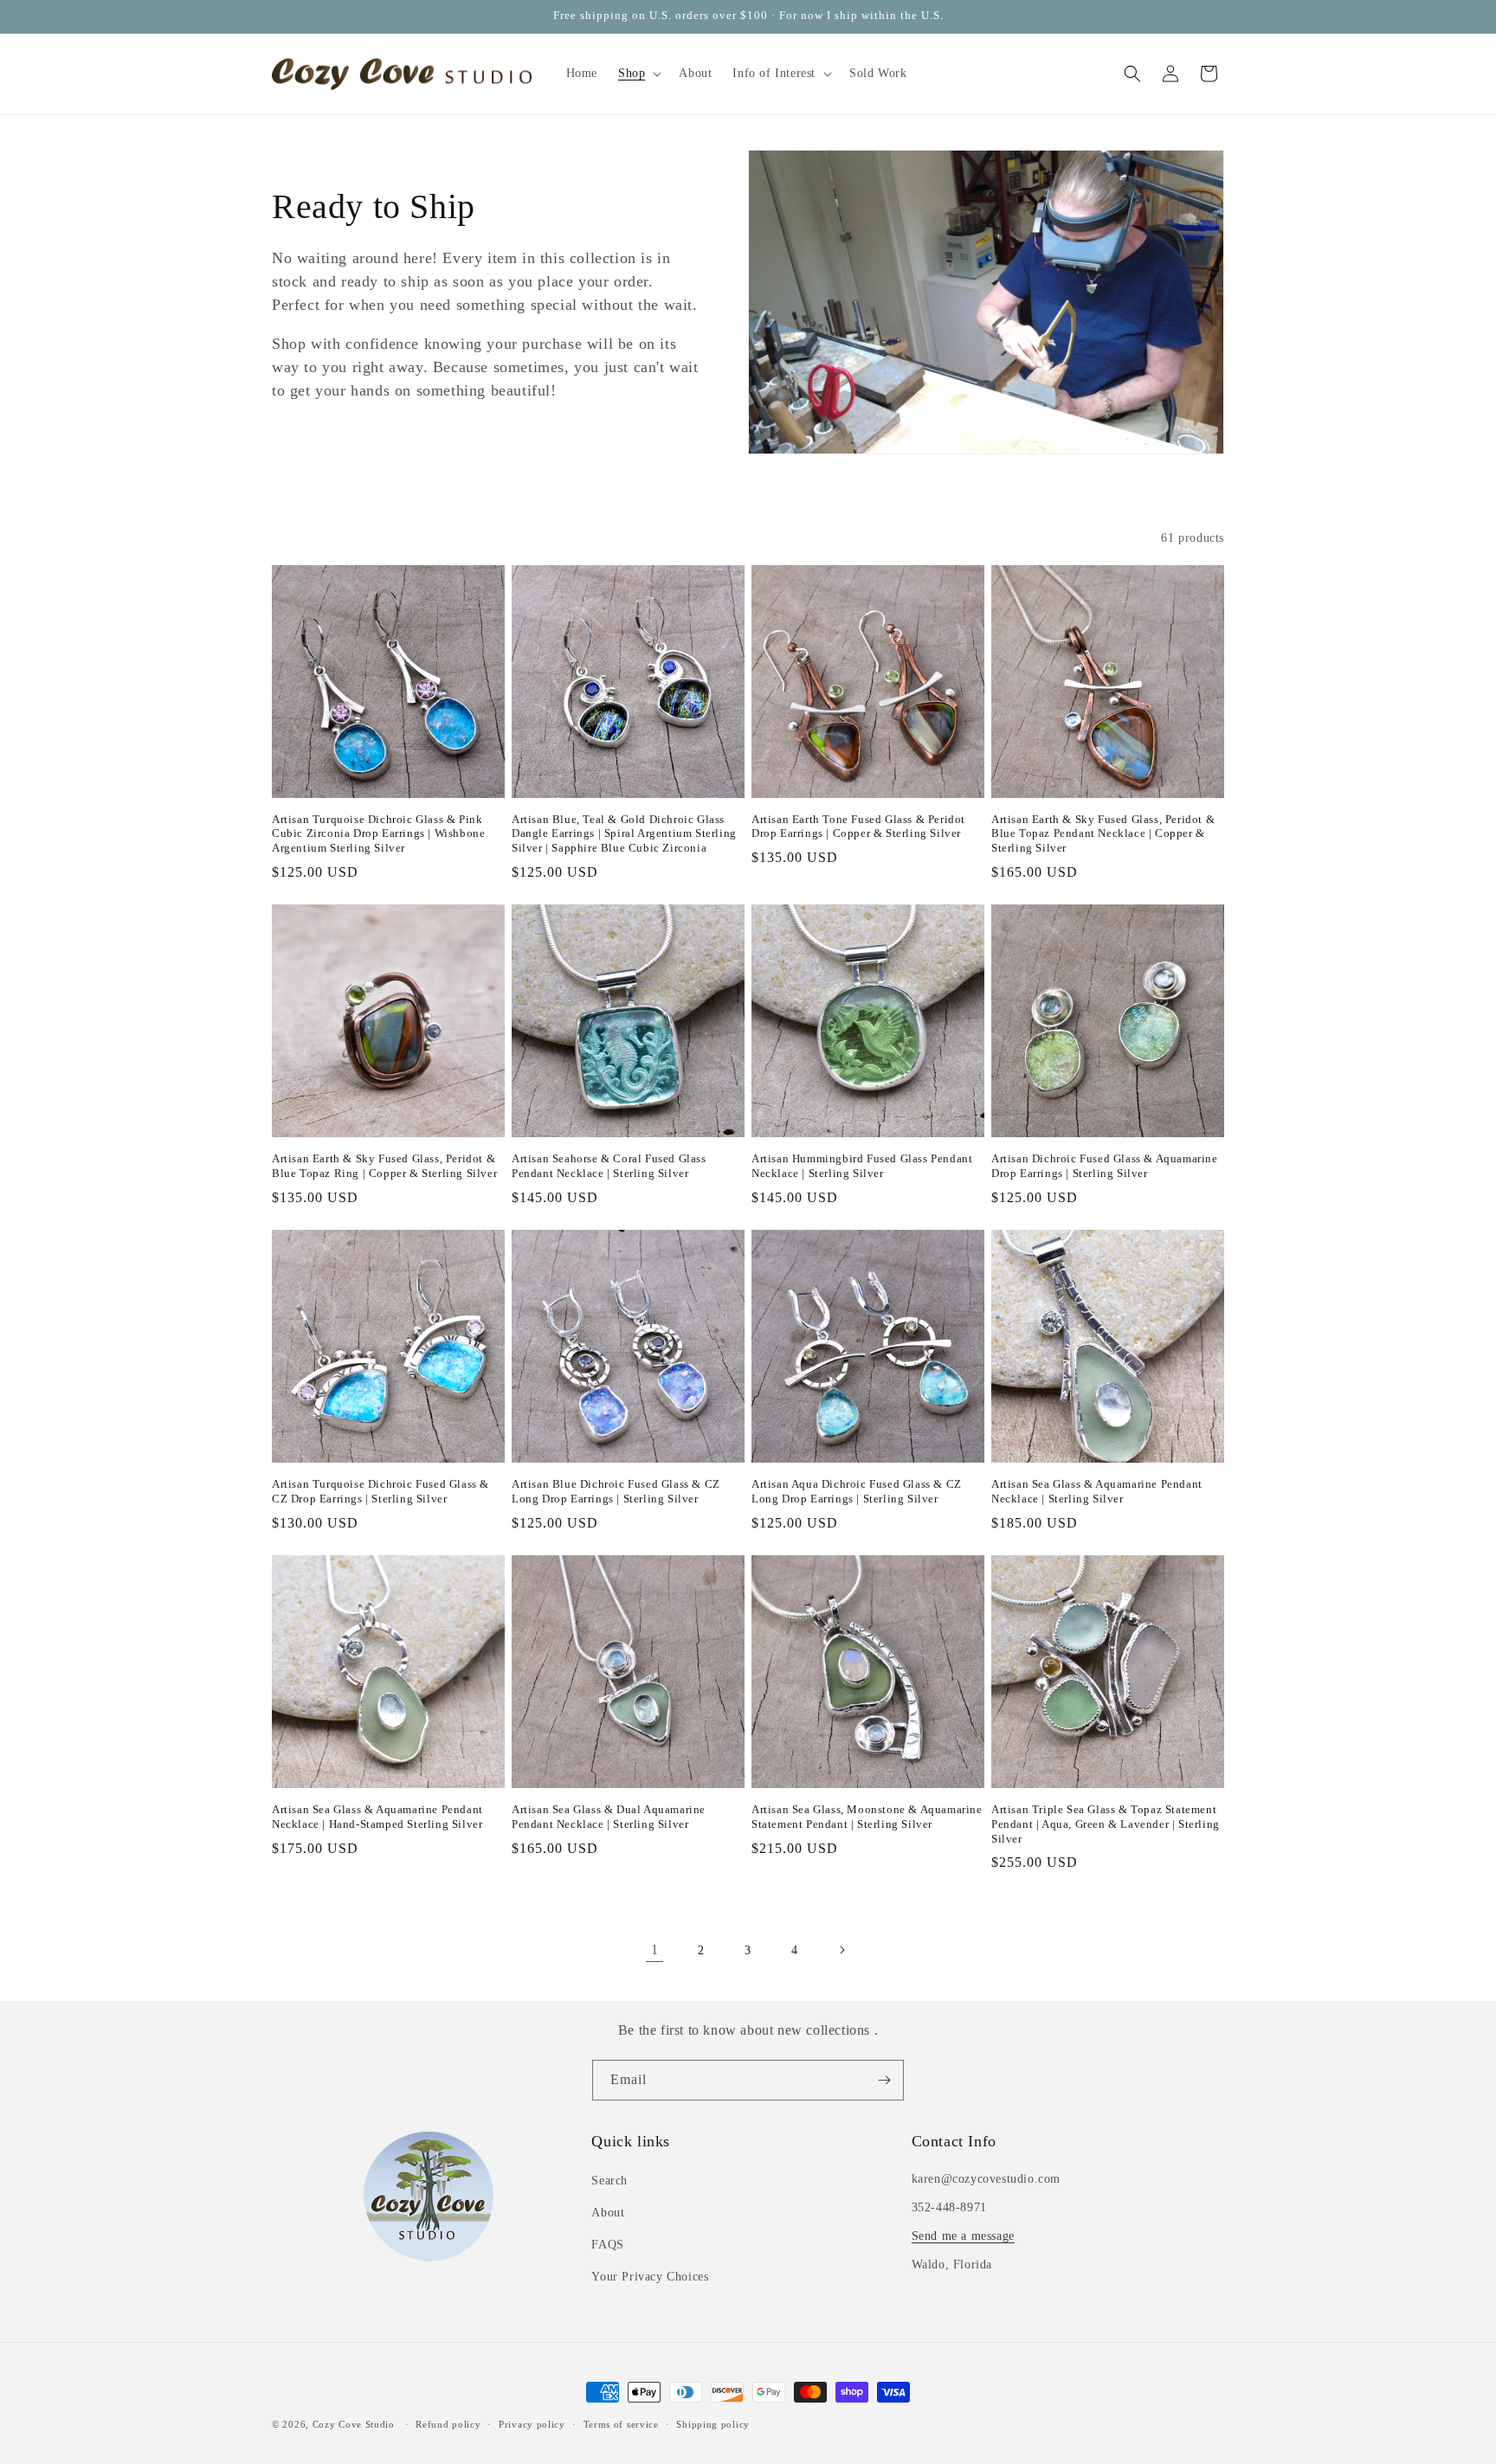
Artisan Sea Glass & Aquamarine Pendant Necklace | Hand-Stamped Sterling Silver (377, 1817)
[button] (638, 74)
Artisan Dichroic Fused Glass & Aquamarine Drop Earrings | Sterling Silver (1105, 1166)
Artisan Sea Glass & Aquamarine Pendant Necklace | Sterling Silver (1097, 1491)
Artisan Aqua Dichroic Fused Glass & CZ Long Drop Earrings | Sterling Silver (857, 1491)
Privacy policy (532, 2424)
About (608, 2213)
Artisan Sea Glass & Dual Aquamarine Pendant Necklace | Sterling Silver (609, 1817)
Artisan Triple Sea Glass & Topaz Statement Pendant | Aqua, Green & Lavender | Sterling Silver (1106, 1824)
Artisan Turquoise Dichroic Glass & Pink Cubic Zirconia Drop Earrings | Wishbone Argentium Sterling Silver (378, 834)
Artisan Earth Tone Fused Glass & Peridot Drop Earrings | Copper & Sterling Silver (858, 827)
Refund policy (448, 2424)
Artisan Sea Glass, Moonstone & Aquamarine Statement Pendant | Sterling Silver (867, 1817)
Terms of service (621, 2424)
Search (609, 2181)
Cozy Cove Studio (354, 2424)
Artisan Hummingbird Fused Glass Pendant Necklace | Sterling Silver (862, 1166)
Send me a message (963, 2236)
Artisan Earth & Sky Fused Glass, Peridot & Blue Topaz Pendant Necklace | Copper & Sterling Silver (1103, 834)
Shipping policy (713, 2424)
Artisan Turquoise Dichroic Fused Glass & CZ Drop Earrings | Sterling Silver (380, 1491)
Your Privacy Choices (650, 2277)
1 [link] (655, 1949)
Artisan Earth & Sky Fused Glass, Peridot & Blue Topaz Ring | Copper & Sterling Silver (384, 1166)
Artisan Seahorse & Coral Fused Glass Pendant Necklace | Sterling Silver (609, 1166)
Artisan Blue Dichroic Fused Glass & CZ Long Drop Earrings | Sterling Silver (616, 1491)
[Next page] (841, 1950)
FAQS (607, 2245)
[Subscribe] (884, 2080)
